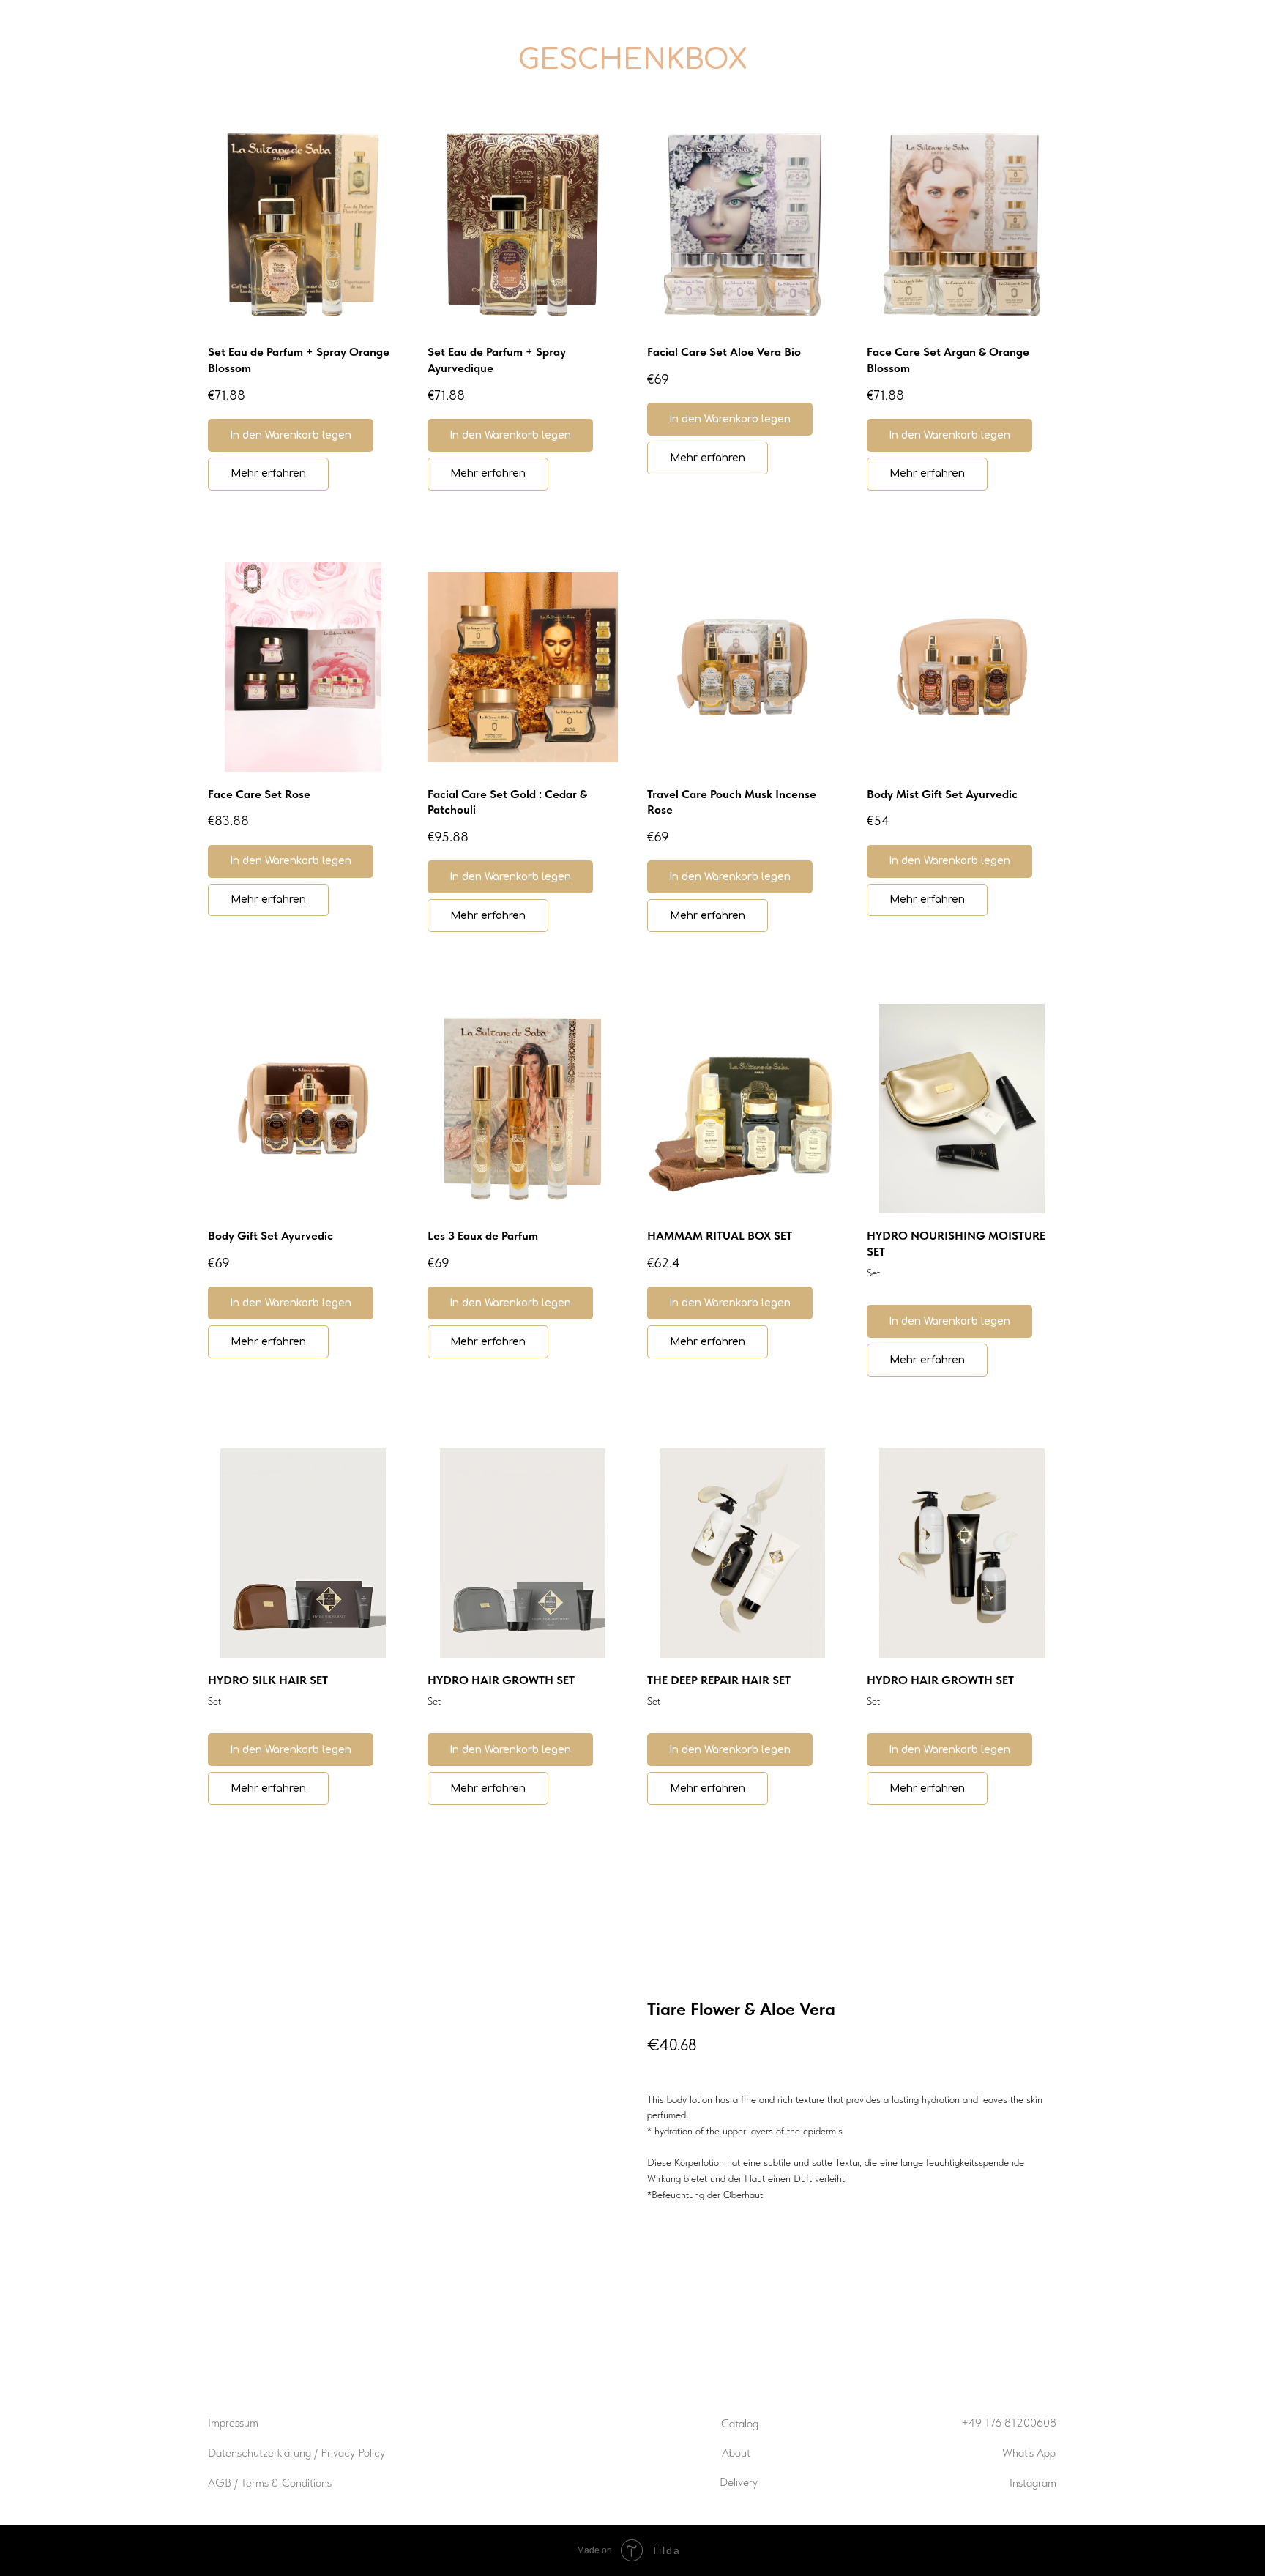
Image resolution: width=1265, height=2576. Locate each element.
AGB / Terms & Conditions (270, 2483)
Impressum (233, 2423)
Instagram (1033, 2483)
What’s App (1029, 2453)
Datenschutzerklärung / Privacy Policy (296, 2453)
